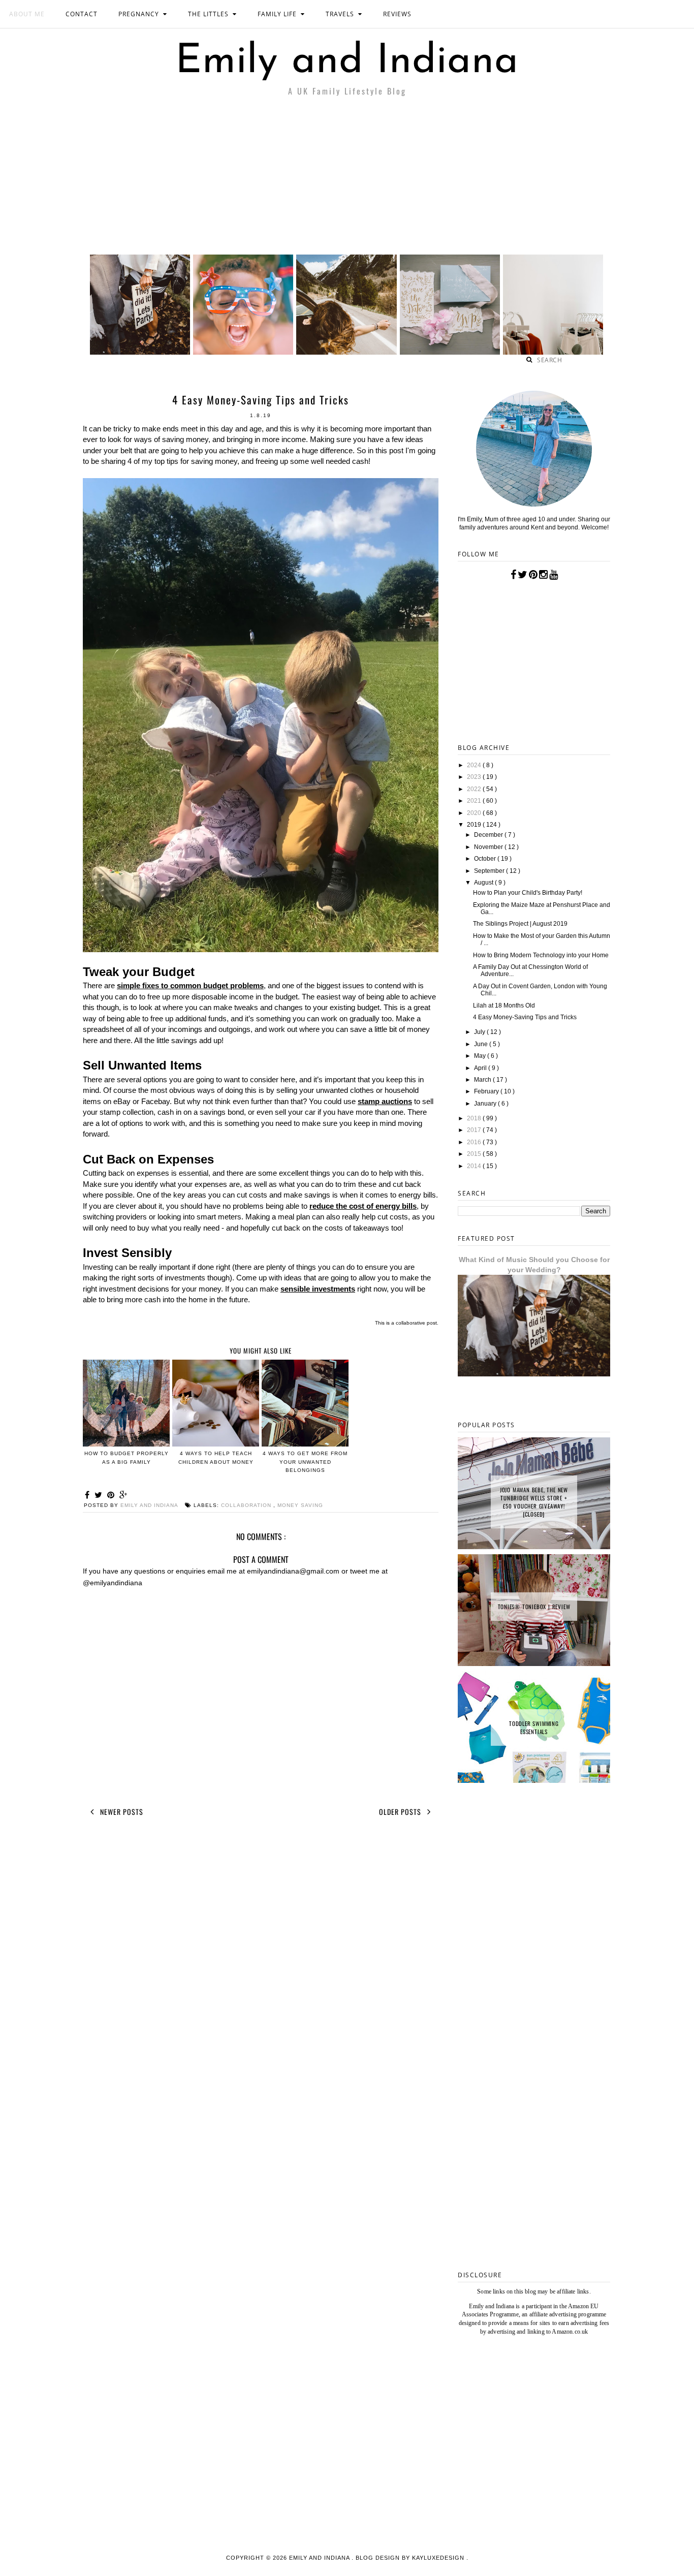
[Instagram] (543, 575)
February (487, 1091)
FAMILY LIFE (277, 14)
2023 (475, 777)
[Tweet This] (100, 1495)
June (482, 1044)
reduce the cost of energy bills (363, 1206)
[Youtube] (554, 575)
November (489, 847)
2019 (475, 825)
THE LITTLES (208, 14)
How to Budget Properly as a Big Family (127, 1458)
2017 (475, 1130)
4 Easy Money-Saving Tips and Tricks (525, 1017)
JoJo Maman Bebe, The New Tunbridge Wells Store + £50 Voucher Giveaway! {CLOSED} (534, 1502)
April (481, 1068)
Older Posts (401, 1812)
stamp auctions (385, 1101)
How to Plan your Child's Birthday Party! (528, 893)
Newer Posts (121, 1812)
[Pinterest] (533, 575)
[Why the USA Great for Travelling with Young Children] (243, 352)
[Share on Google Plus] (123, 1495)
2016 (475, 1142)
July (480, 1032)
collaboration (247, 1505)
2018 (475, 1118)
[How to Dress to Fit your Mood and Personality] (553, 352)
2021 (475, 801)
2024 (475, 765)
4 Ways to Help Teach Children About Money (216, 1458)
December (489, 835)
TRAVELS (340, 14)
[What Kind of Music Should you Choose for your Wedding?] (140, 352)
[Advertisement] (347, 178)
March (483, 1080)
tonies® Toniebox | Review (534, 1607)
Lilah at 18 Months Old (504, 1006)
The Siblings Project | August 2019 (520, 924)
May (481, 1056)
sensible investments (318, 1289)
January (486, 1104)
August (484, 883)
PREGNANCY (139, 14)
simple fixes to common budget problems (190, 985)
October (486, 859)
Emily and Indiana (347, 62)
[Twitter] (523, 575)
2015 (475, 1154)
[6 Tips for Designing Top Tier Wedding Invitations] (450, 352)
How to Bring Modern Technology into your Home (541, 955)
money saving (300, 1505)
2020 (475, 813)
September (490, 871)
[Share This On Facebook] (89, 1495)
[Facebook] (513, 575)
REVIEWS (397, 14)
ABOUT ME (27, 14)
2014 (475, 1166)
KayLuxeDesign (439, 2558)
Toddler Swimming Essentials (534, 1727)
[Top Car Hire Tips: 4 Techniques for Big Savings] (346, 352)
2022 (475, 789)
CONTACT (82, 14)
